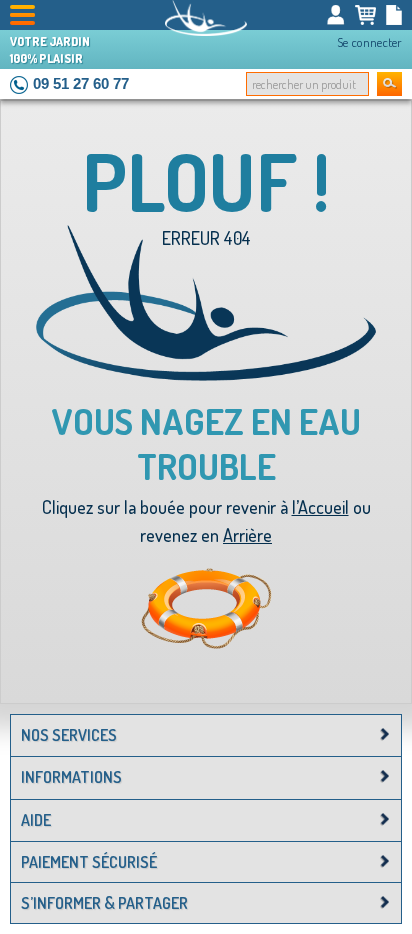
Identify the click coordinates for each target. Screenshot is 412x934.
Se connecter (369, 42)
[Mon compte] (336, 15)
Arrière (247, 535)
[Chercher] (389, 84)
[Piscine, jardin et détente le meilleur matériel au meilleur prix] (206, 18)
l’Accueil (320, 507)
